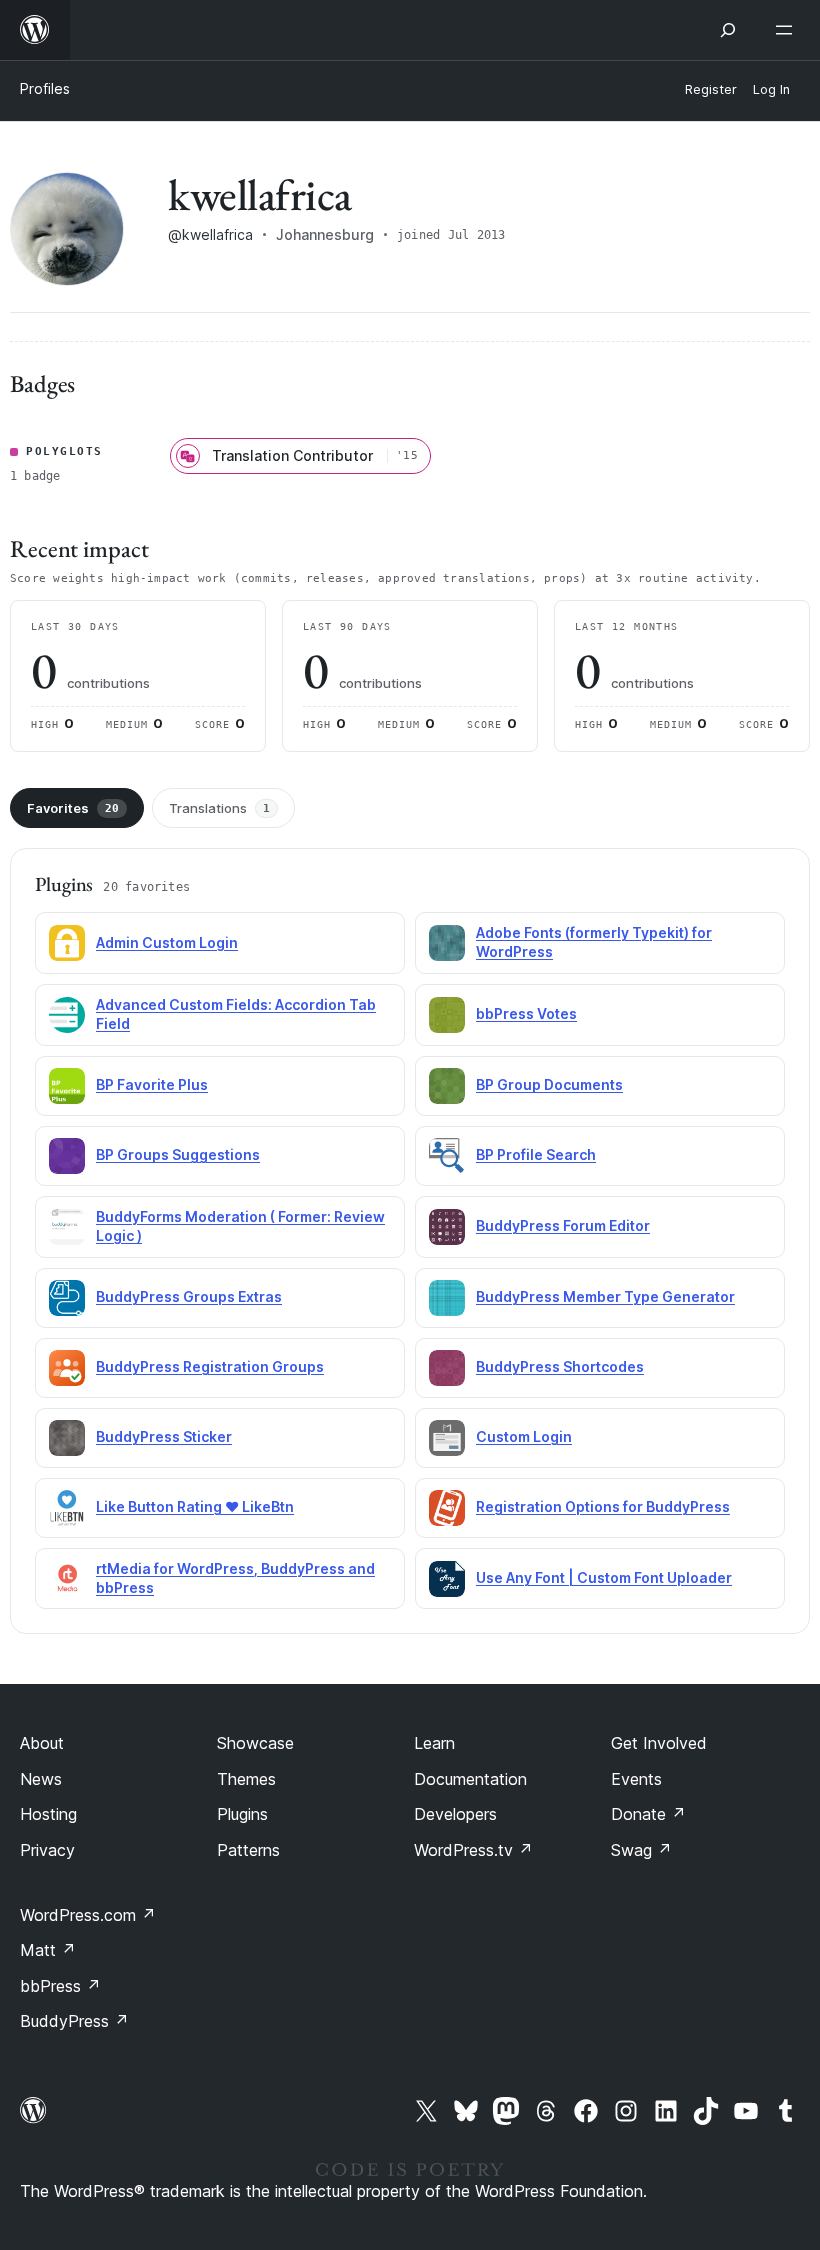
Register (711, 89)
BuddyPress (74, 2021)
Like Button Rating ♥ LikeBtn (195, 1506)
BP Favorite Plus (152, 1084)
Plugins (242, 1814)
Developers (455, 1814)
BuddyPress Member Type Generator (605, 1296)
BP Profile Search (536, 1154)
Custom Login (524, 1436)
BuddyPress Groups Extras (189, 1296)
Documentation (470, 1779)
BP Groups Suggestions (178, 1154)
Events (636, 1779)
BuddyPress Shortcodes (560, 1366)
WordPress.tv (473, 1850)
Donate (648, 1814)
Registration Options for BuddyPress (603, 1506)
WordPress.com (88, 1915)
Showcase (255, 1743)
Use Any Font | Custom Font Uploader (604, 1577)
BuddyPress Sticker (164, 1436)
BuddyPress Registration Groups (210, 1366)
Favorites (73, 808)
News (41, 1779)
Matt (48, 1950)
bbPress (60, 1986)
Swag (641, 1850)
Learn (434, 1743)
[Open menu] (788, 30)
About (42, 1743)
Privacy (47, 1850)
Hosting (48, 1814)
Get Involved (659, 1743)
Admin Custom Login (167, 942)
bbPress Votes (526, 1013)
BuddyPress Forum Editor (563, 1225)
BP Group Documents (549, 1084)
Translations (219, 808)
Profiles (45, 88)
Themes (246, 1779)
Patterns (248, 1850)
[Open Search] (728, 30)
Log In (771, 89)
